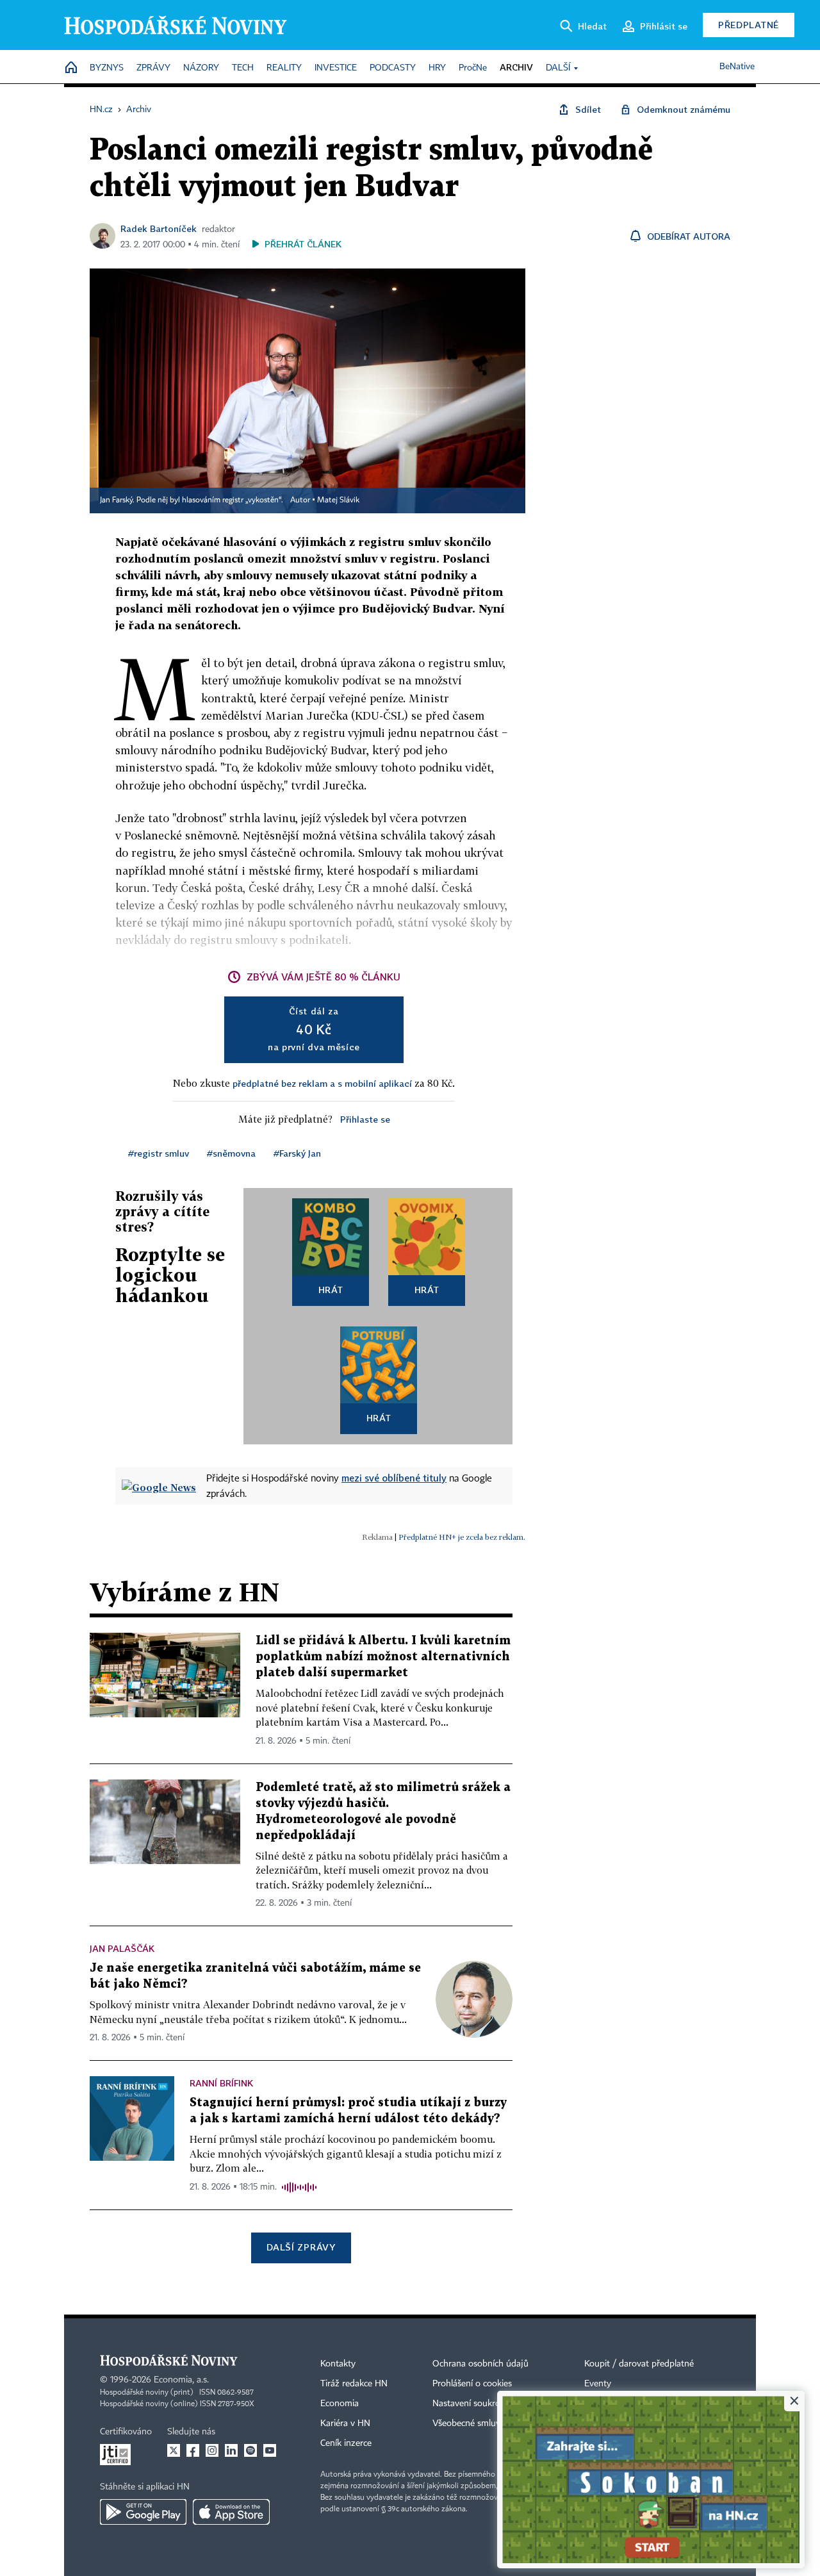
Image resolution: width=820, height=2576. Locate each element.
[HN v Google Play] (143, 2512)
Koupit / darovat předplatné (639, 2364)
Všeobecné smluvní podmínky (491, 2423)
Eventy (598, 2384)
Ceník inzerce (346, 2443)
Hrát (331, 1290)
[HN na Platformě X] (174, 2450)
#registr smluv (159, 1153)
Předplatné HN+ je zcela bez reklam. (462, 1537)
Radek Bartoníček (159, 228)
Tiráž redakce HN (354, 2384)
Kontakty (338, 2364)
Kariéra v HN (345, 2423)
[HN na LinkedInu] (231, 2450)
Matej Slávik (338, 500)
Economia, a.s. (181, 2380)
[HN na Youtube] (270, 2450)
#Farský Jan (297, 1153)
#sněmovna (231, 1153)
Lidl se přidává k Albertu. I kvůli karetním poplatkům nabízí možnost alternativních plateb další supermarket (383, 1657)
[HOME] (71, 68)
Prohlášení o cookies (472, 2384)
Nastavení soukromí (471, 2404)
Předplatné (749, 25)
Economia (340, 2404)
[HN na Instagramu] (212, 2450)
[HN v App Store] (231, 2512)
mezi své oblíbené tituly (394, 1478)
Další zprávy (301, 2247)
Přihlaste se (365, 1119)
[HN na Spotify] (250, 2450)
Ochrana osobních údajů (480, 2364)
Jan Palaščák (122, 1948)
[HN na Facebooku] (193, 2450)
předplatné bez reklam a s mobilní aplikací (322, 1083)
